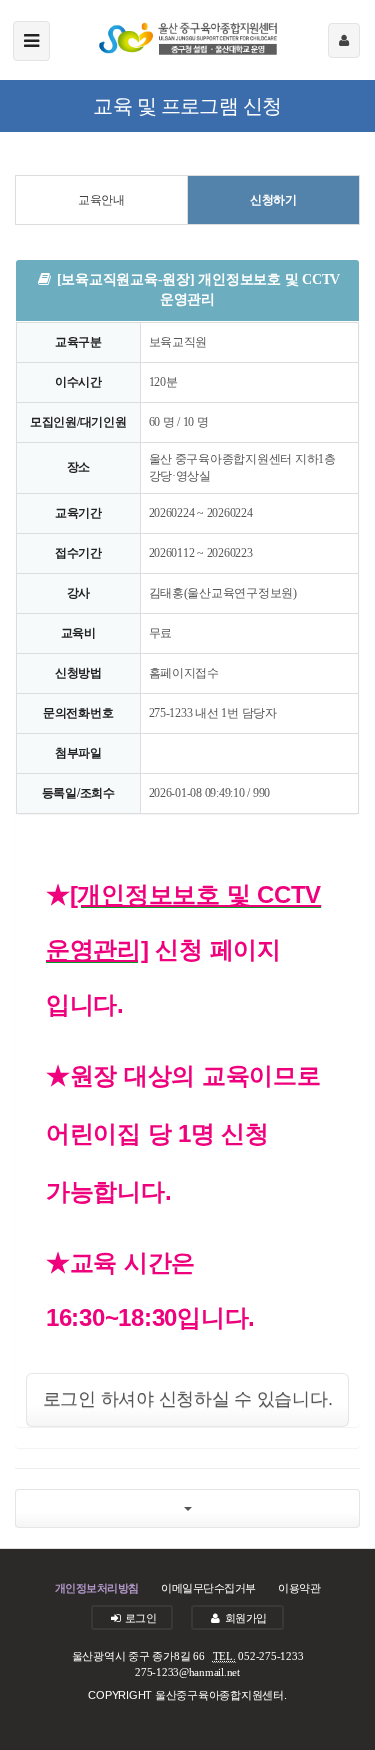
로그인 (139, 1618)
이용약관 (299, 1588)
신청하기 (273, 200)
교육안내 (101, 200)
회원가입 (244, 1618)
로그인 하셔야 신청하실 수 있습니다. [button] (188, 1399)
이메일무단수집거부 (208, 1588)
